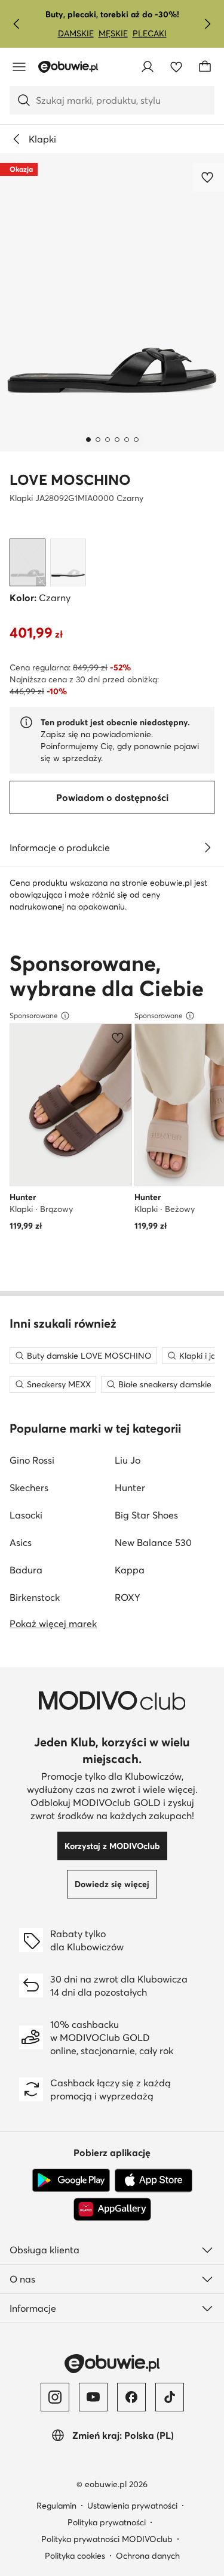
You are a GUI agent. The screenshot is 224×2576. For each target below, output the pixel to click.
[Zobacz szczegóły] (207, 848)
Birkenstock (35, 1597)
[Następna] (207, 24)
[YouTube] (93, 2397)
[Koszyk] (205, 67)
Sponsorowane (34, 1015)
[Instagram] (55, 2397)
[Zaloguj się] (148, 67)
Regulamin (56, 2506)
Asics (21, 1542)
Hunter (130, 1488)
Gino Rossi (32, 1460)
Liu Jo (128, 1460)
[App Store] (154, 2181)
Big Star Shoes (146, 1515)
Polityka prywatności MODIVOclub (107, 2539)
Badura (26, 1570)
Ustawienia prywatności (132, 2506)
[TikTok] (170, 2397)
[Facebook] (131, 2397)
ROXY (128, 1597)
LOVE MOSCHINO (70, 480)
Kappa (130, 1570)
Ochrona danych (148, 2556)
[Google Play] (71, 2181)
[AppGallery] (112, 2209)
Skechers (29, 1488)
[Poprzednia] (17, 24)
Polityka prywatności (107, 2522)
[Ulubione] (176, 67)
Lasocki (26, 1515)
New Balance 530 (153, 1542)
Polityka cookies (75, 2556)
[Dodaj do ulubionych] (208, 177)
